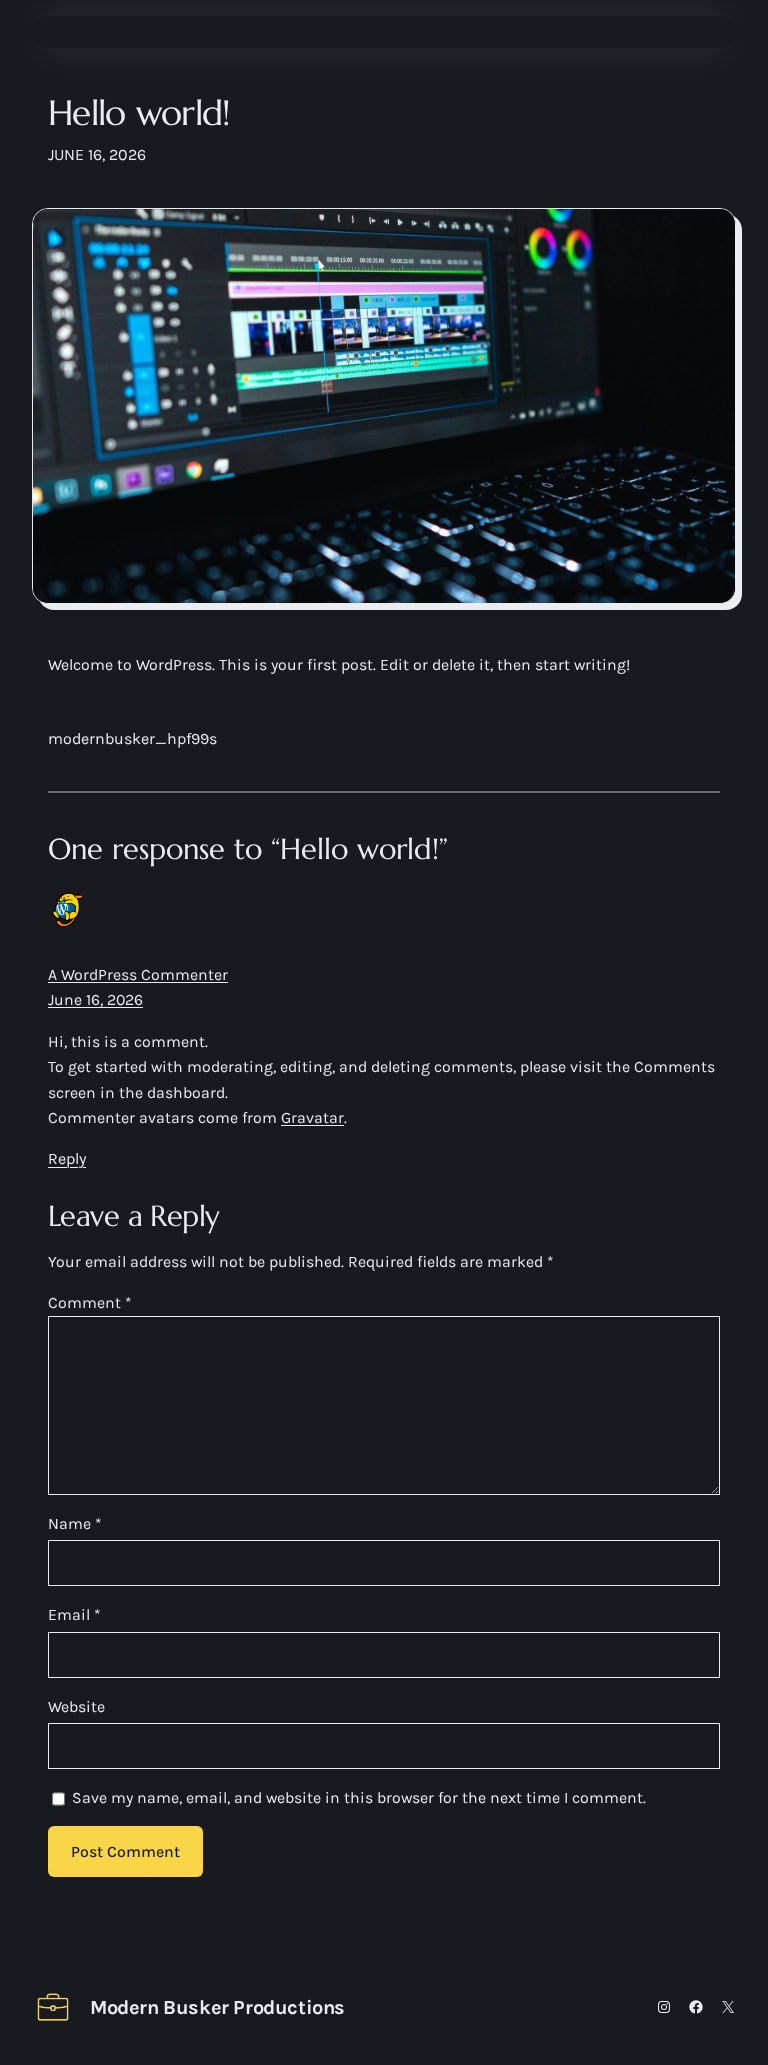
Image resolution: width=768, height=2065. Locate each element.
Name (75, 1523)
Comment (90, 1302)
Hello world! (139, 113)
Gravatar (312, 1117)
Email (74, 1614)
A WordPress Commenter (138, 974)
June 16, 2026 (95, 999)
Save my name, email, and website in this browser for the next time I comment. (359, 1797)
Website (76, 1706)
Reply (67, 1158)
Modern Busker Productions (217, 2007)
